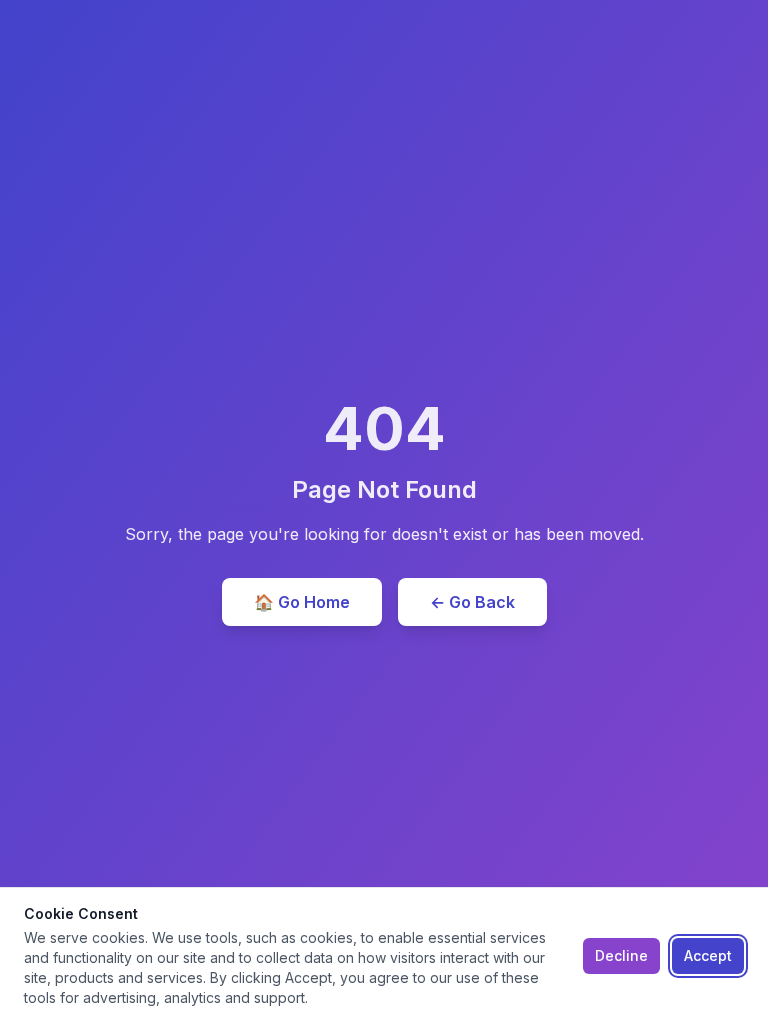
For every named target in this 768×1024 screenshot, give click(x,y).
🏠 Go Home (302, 602)
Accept (708, 955)
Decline (621, 955)
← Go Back (472, 602)
